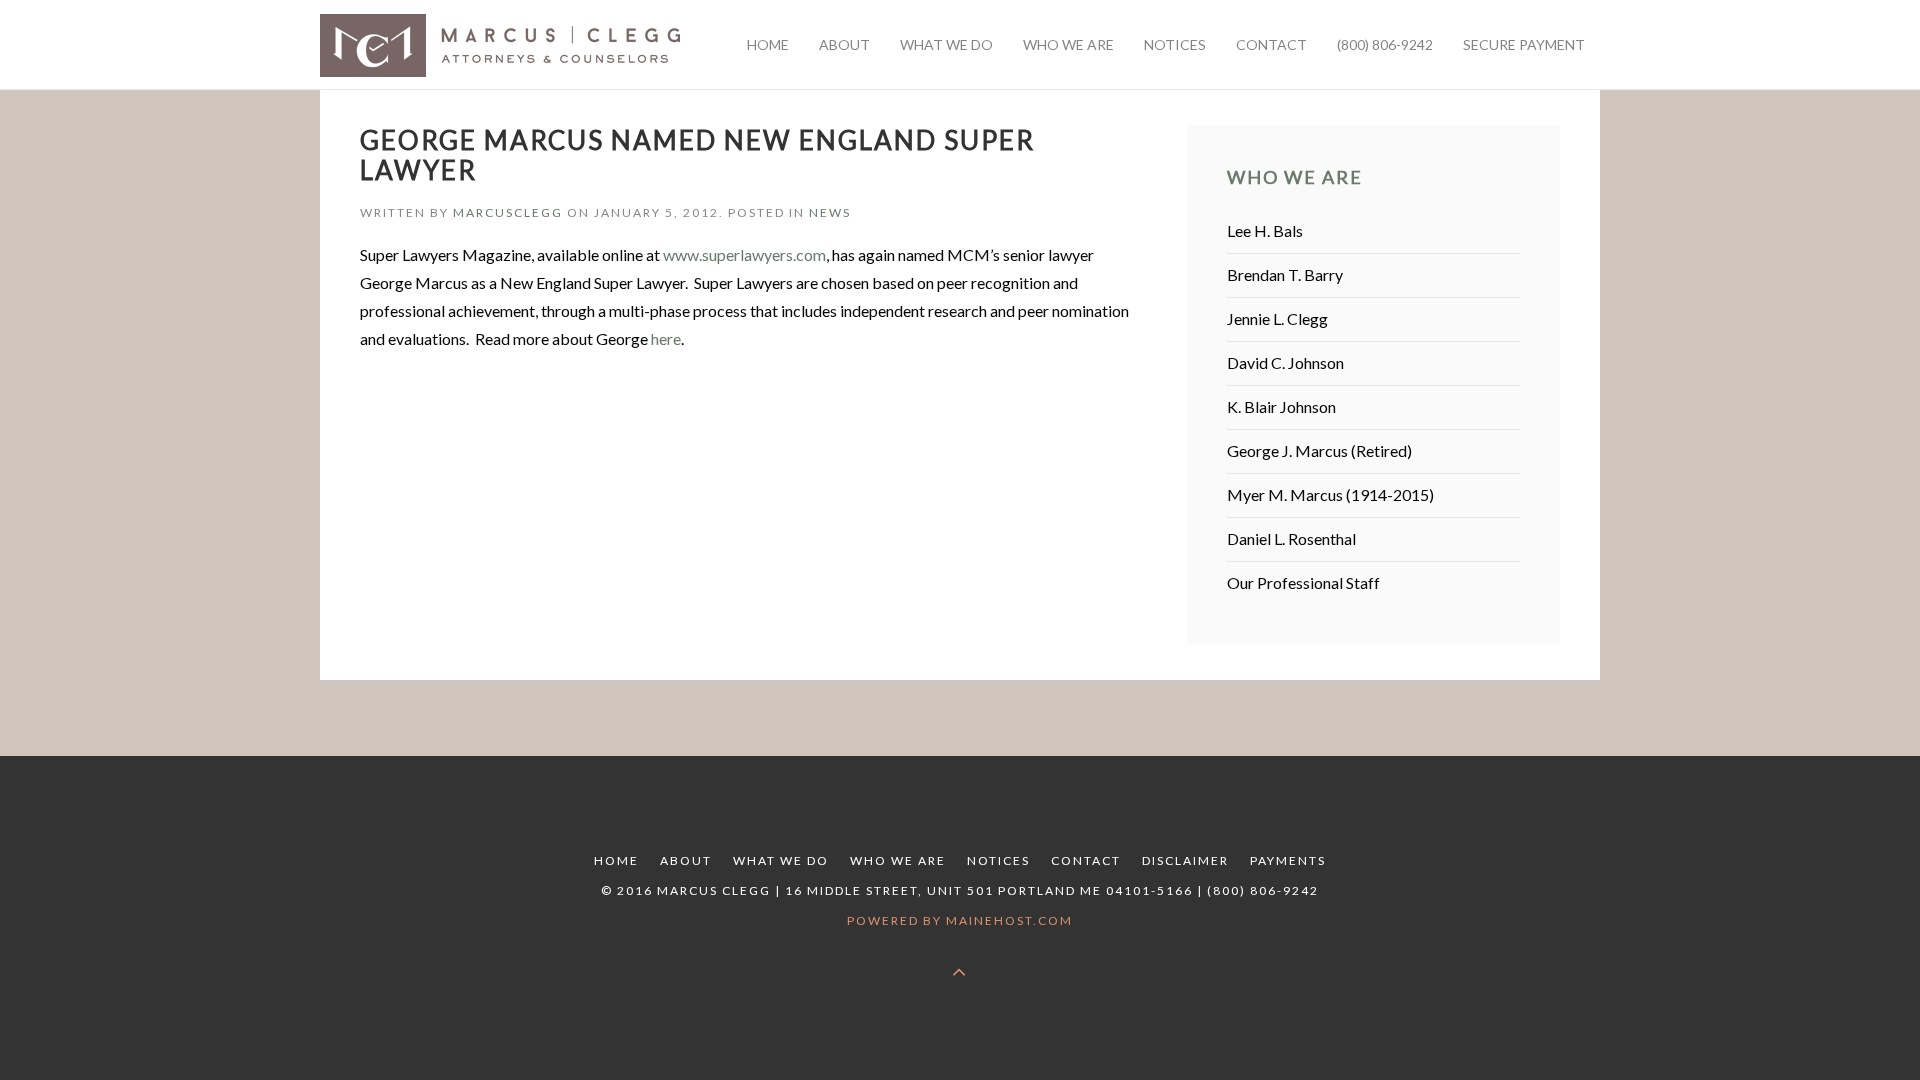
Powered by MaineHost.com (960, 920)
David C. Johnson (1285, 362)
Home (616, 860)
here (666, 338)
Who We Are (898, 860)
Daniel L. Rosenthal (1291, 538)
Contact (1086, 860)
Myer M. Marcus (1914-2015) (1330, 494)
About (686, 860)
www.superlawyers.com (744, 254)
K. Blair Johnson (1281, 406)
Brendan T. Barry (1285, 274)
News (830, 212)
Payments (1288, 860)
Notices (998, 860)
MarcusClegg (508, 212)
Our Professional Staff (1303, 582)
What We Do (781, 860)
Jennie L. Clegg (1277, 318)
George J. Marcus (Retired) (1319, 450)
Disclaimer (1185, 860)
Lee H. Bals (1265, 230)
